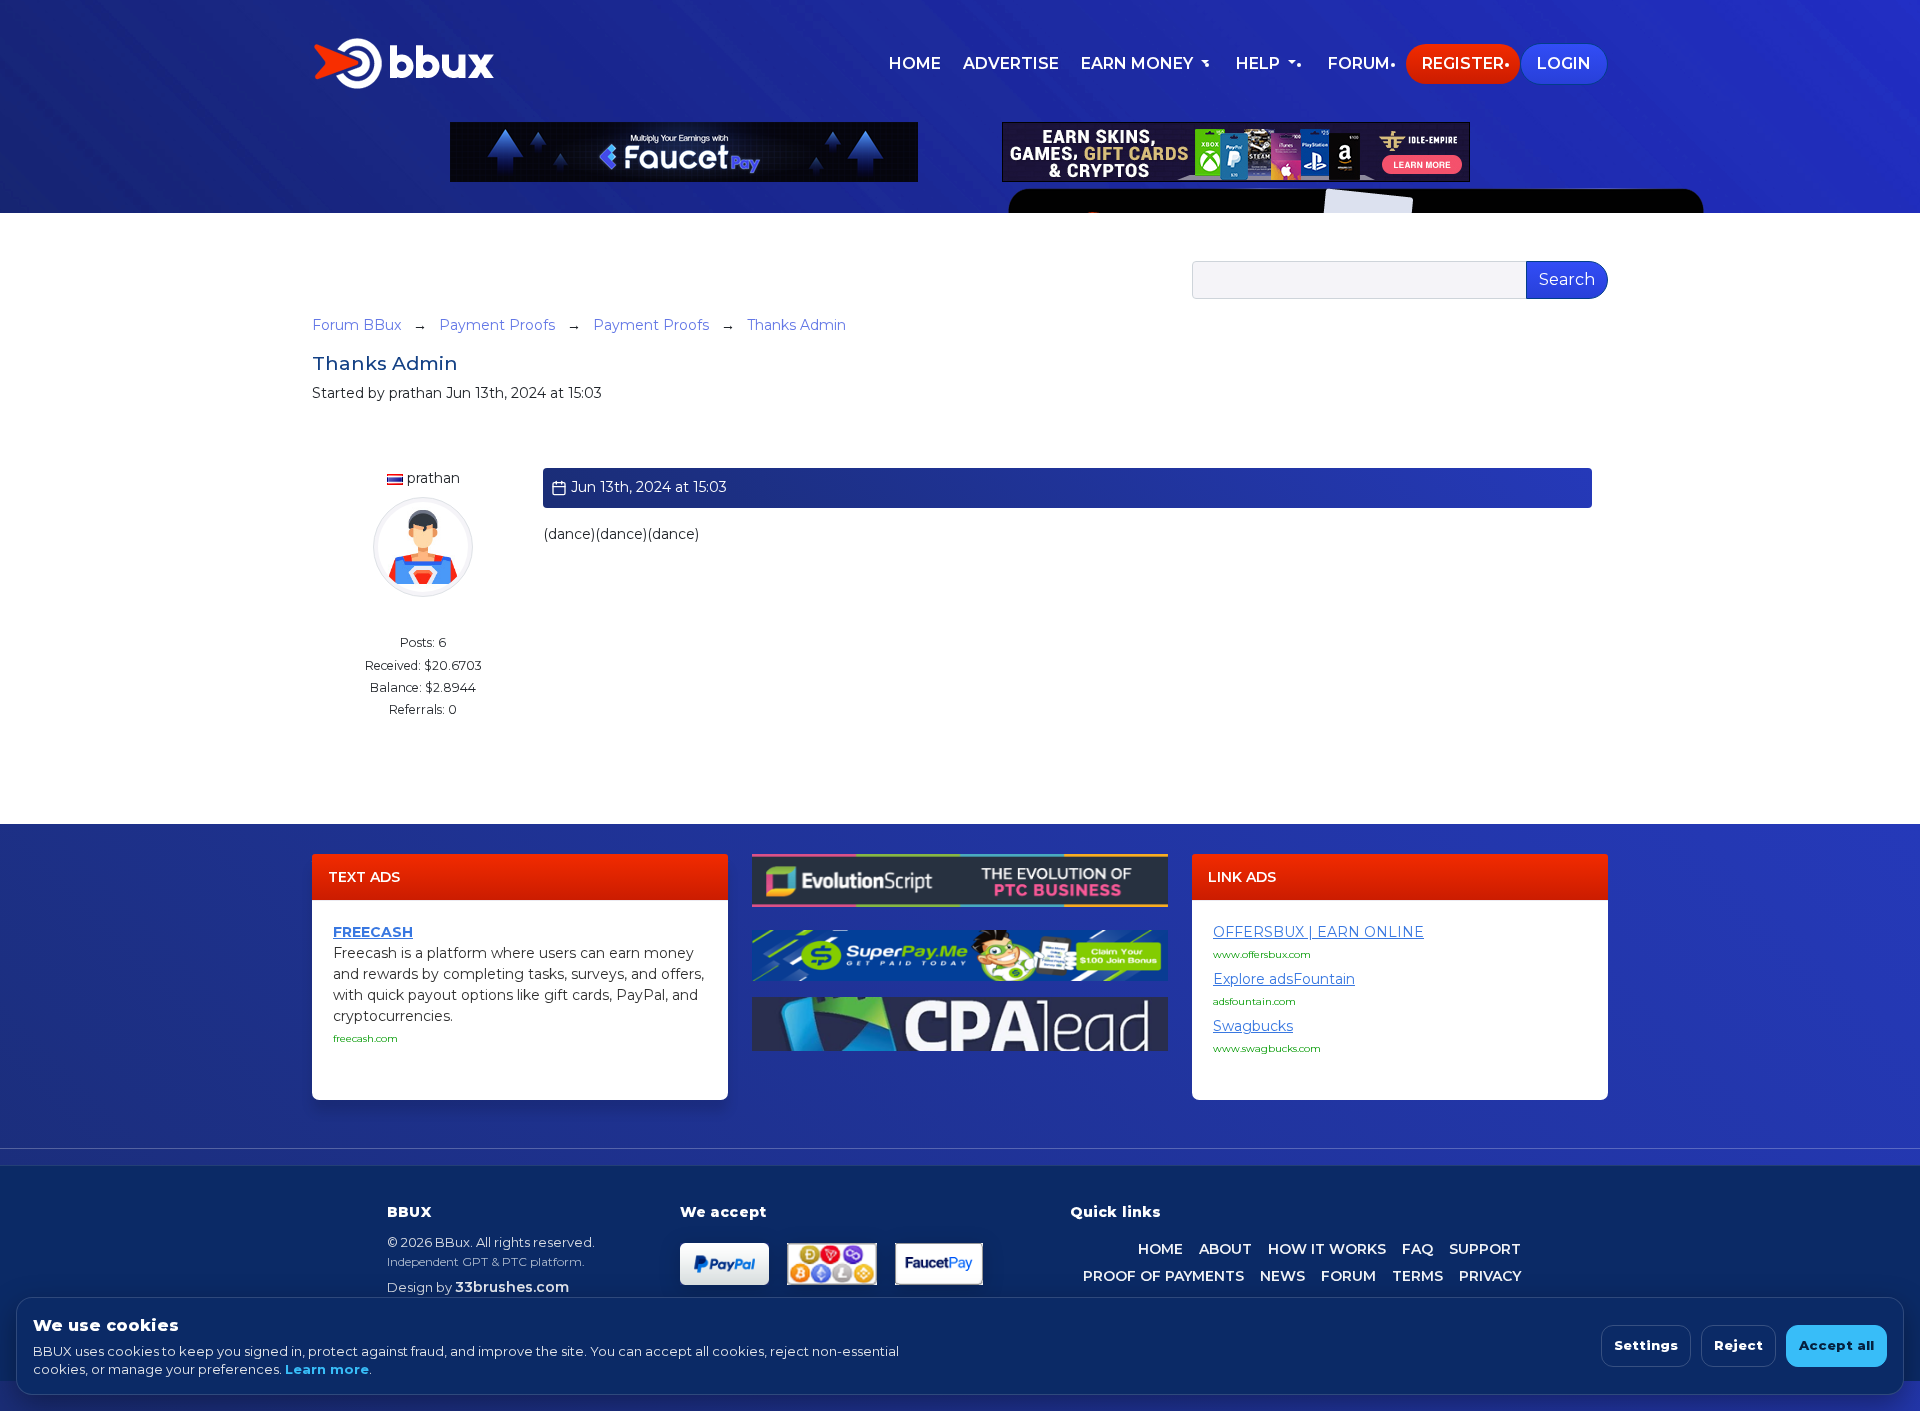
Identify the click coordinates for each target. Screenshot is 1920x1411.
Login (1564, 63)
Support (1485, 1249)
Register (1463, 63)
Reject (1738, 1345)
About (1225, 1249)
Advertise (1011, 63)
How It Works (1327, 1249)
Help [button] (1260, 63)
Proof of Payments (1163, 1276)
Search (1567, 279)
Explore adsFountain (1284, 979)
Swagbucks (1253, 1026)
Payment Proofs (497, 325)
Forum (1359, 63)
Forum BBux (356, 325)
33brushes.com (512, 1287)
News (1282, 1276)
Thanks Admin (796, 325)
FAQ (1417, 1249)
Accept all (1836, 1345)
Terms (1417, 1276)
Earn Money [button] (1139, 63)
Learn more (327, 1369)
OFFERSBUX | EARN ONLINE (1318, 932)
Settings (1646, 1345)
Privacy (1490, 1276)
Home (915, 63)
